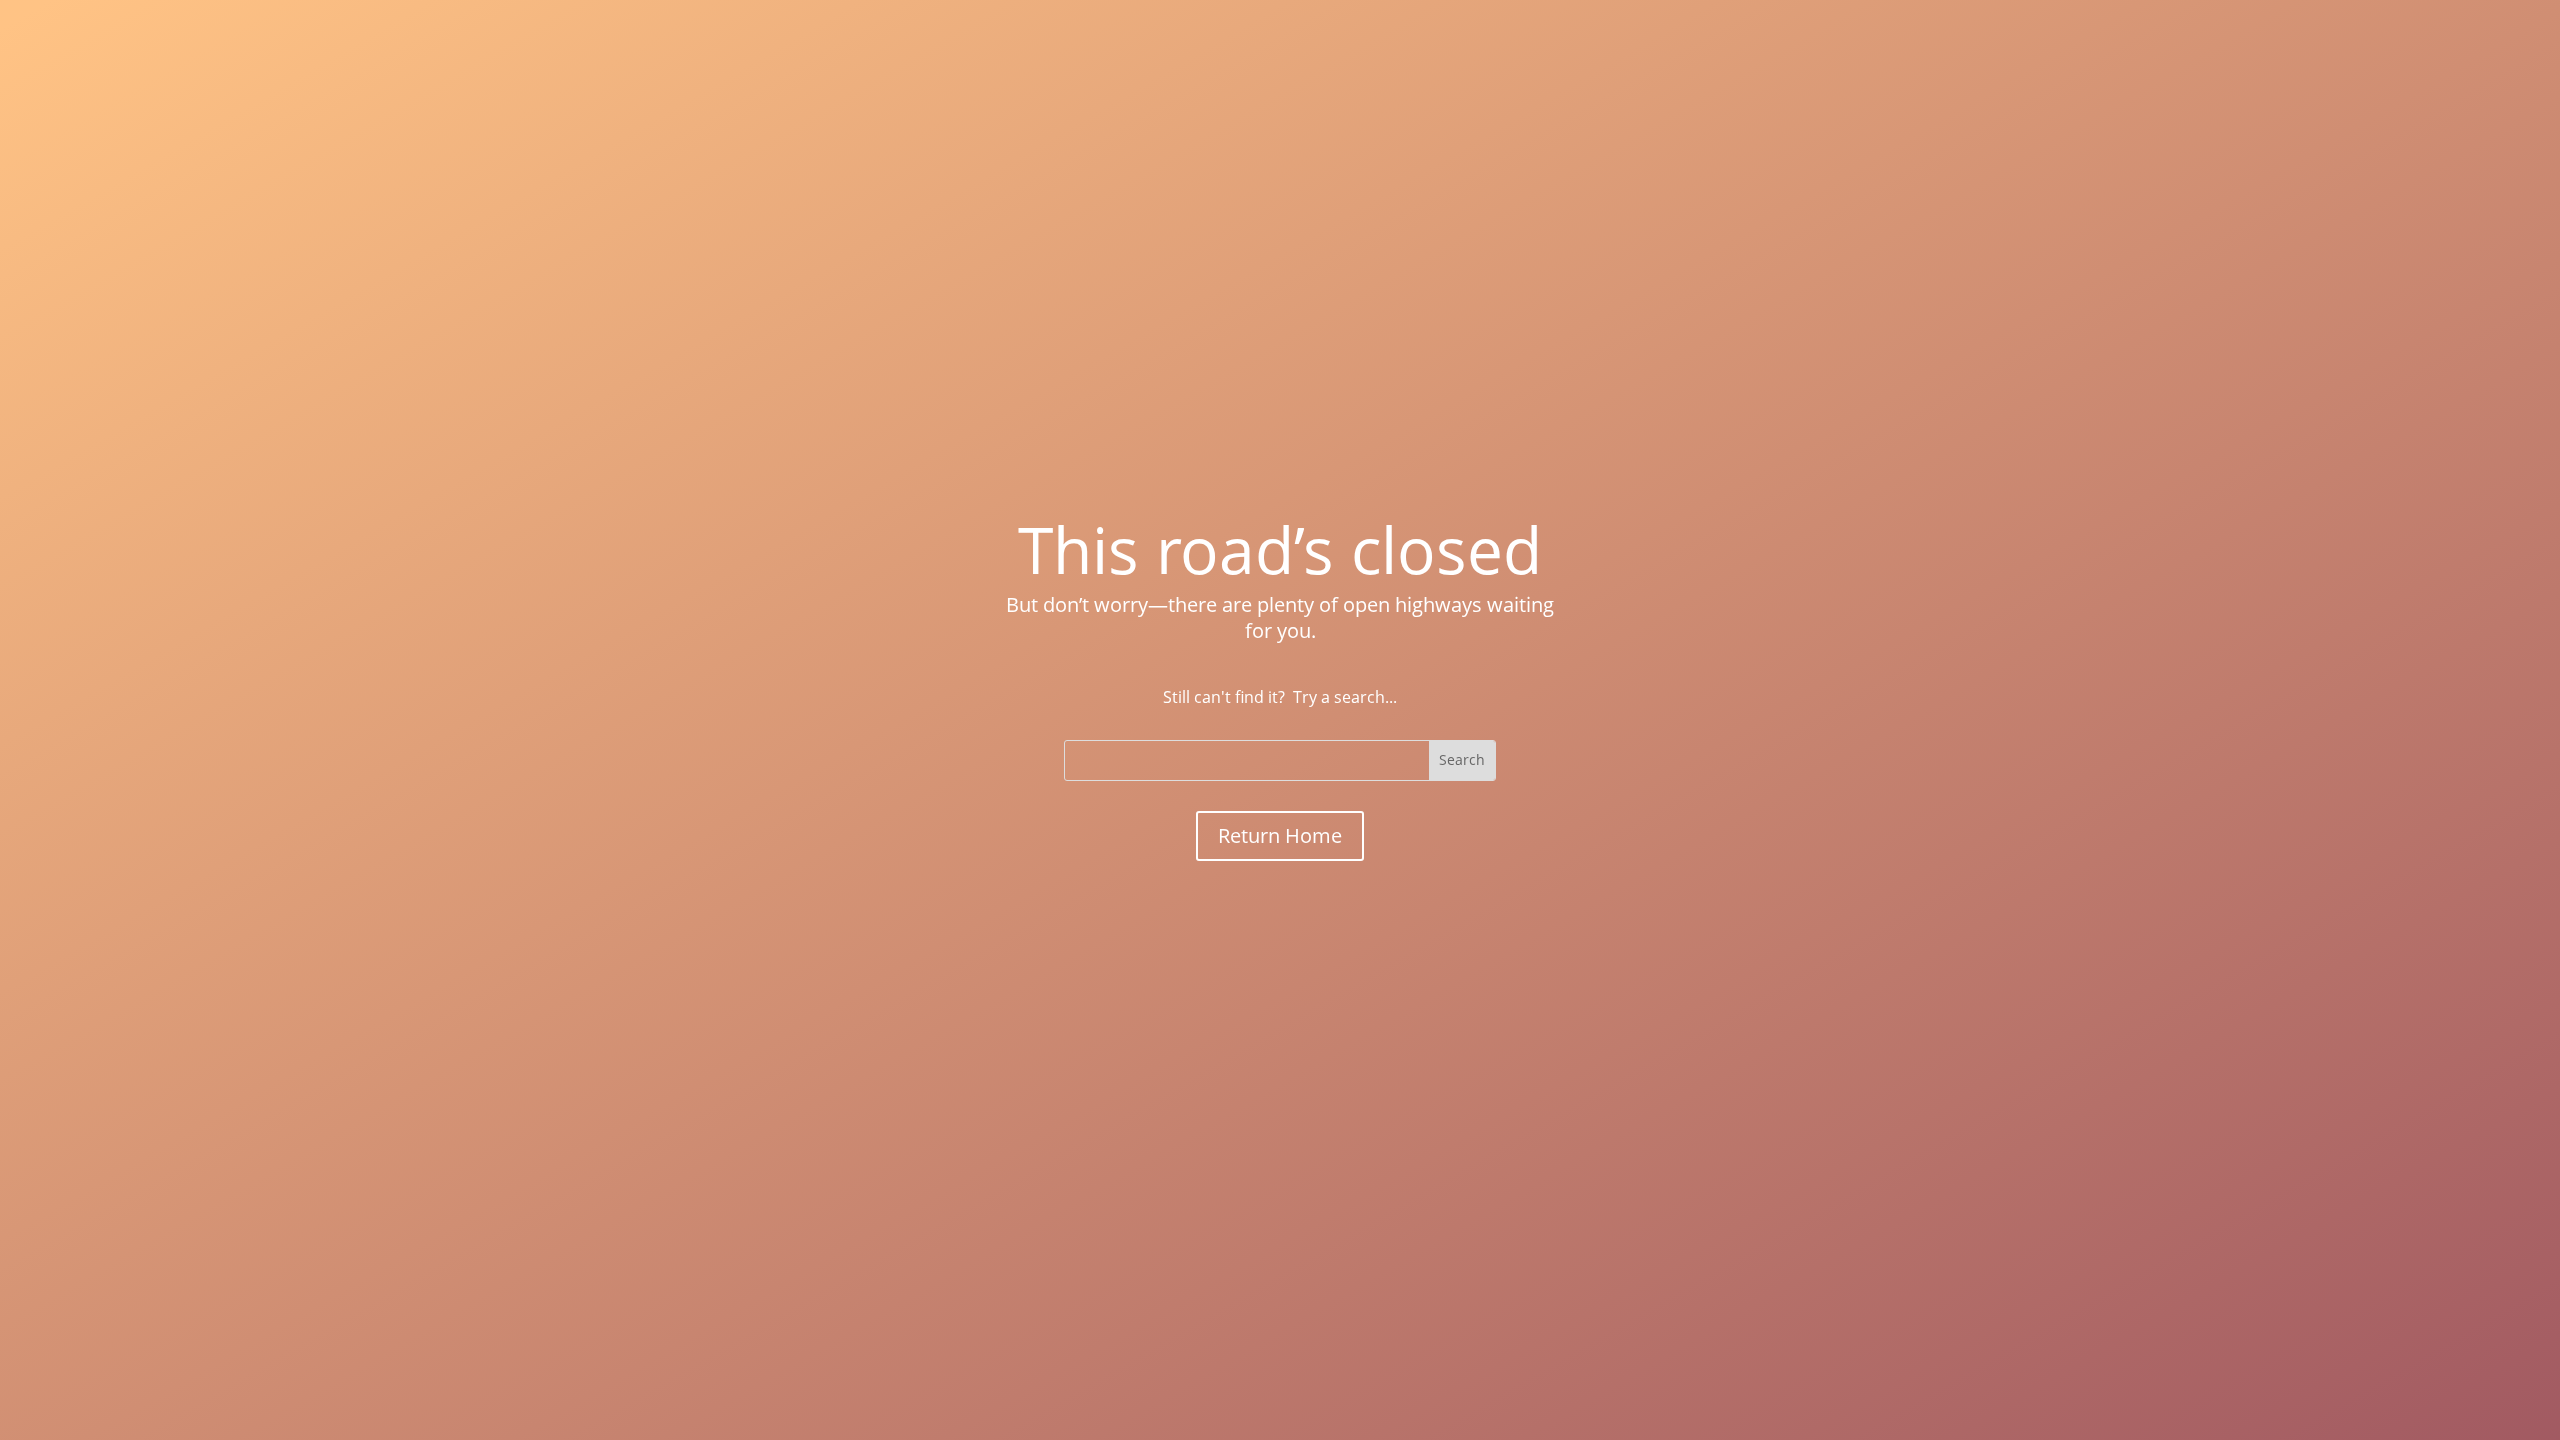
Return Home (1280, 835)
